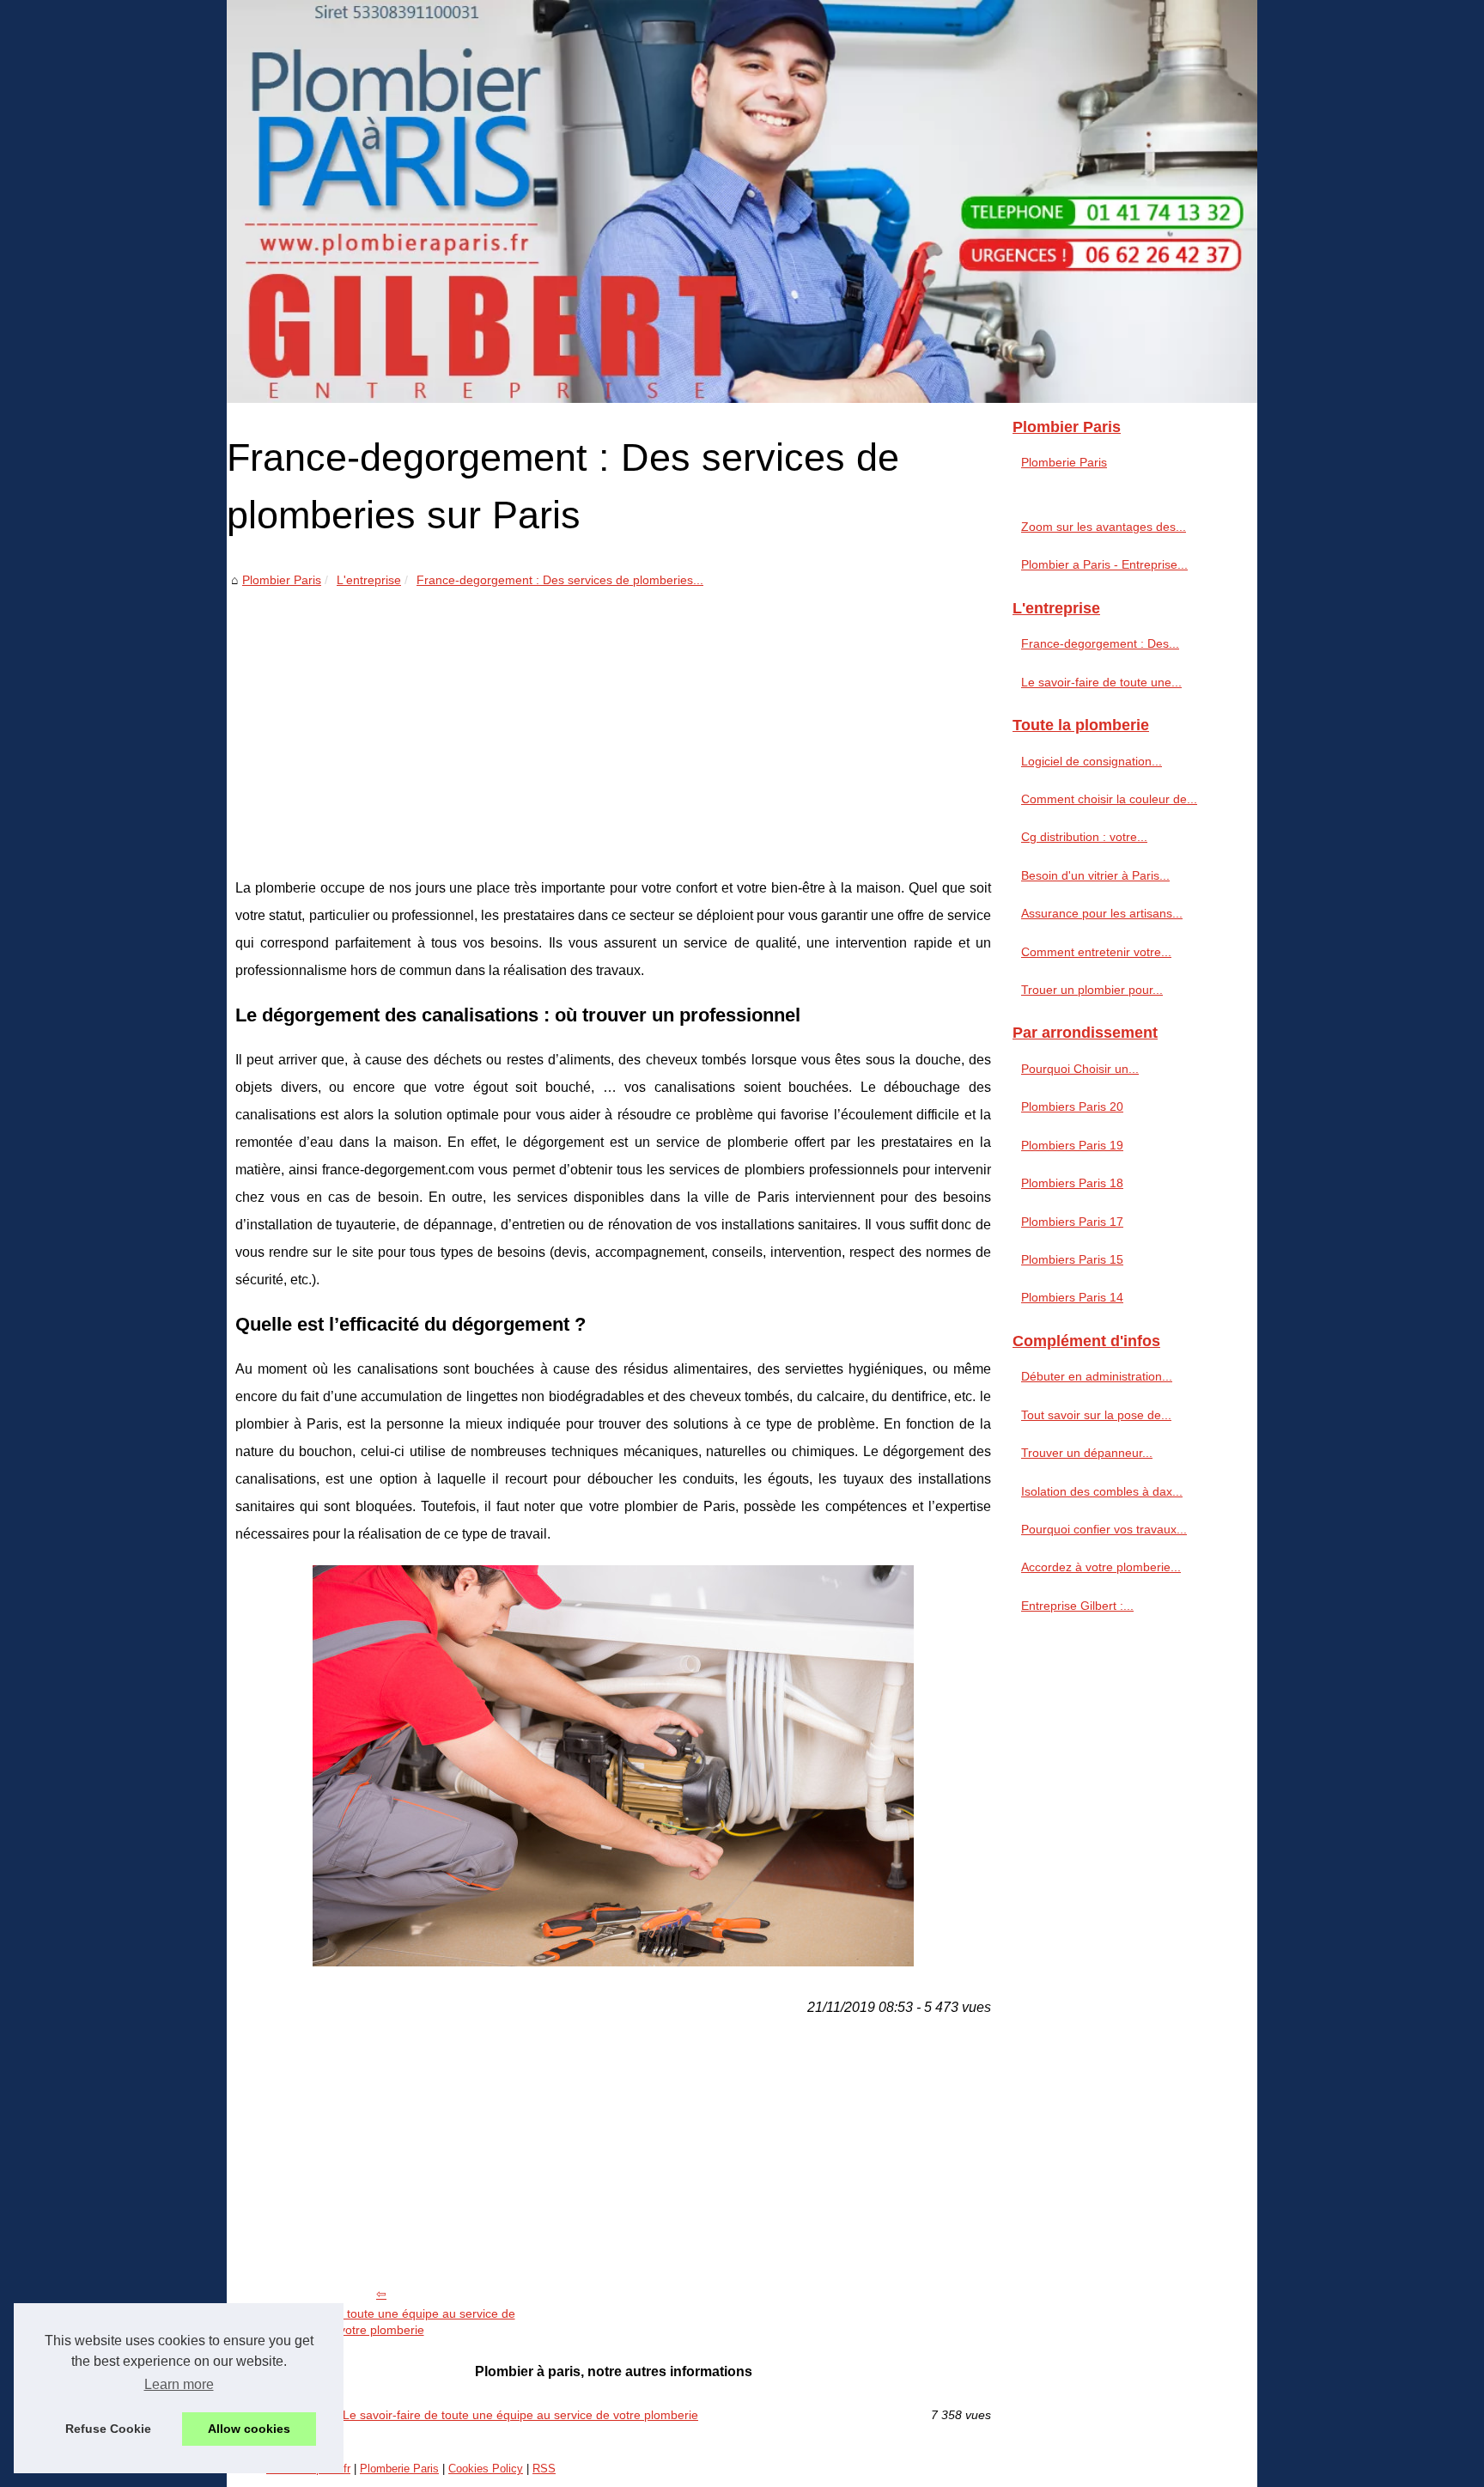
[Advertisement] (613, 720)
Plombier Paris (282, 580)
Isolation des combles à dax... (1102, 1491)
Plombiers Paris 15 (1072, 1259)
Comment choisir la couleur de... (1109, 799)
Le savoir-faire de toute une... (1101, 682)
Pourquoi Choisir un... (1080, 1069)
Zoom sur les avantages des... (1104, 527)
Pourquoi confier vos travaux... (1104, 1529)
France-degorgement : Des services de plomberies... (560, 580)
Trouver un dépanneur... (1087, 1453)
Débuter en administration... (1097, 1376)
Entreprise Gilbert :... (1077, 1606)
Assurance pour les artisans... (1102, 913)
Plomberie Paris (1064, 462)
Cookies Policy (486, 2469)
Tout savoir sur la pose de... (1096, 1415)
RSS (544, 2469)
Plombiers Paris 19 (1072, 1145)
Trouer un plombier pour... (1092, 990)
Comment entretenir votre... (1096, 952)
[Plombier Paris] (742, 201)
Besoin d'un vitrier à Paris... (1095, 875)
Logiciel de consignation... (1092, 761)
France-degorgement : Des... (1100, 643)
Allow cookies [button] (249, 2429)
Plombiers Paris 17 (1072, 1222)
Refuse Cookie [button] (108, 2429)
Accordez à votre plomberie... (1101, 1567)
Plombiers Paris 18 (1072, 1183)
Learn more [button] (179, 2384)
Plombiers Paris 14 (1072, 1297)
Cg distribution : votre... (1084, 837)
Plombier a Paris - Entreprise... (1104, 564)
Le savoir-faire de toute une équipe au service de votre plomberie (382, 2322)
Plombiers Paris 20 (1072, 1106)
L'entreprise (369, 580)
